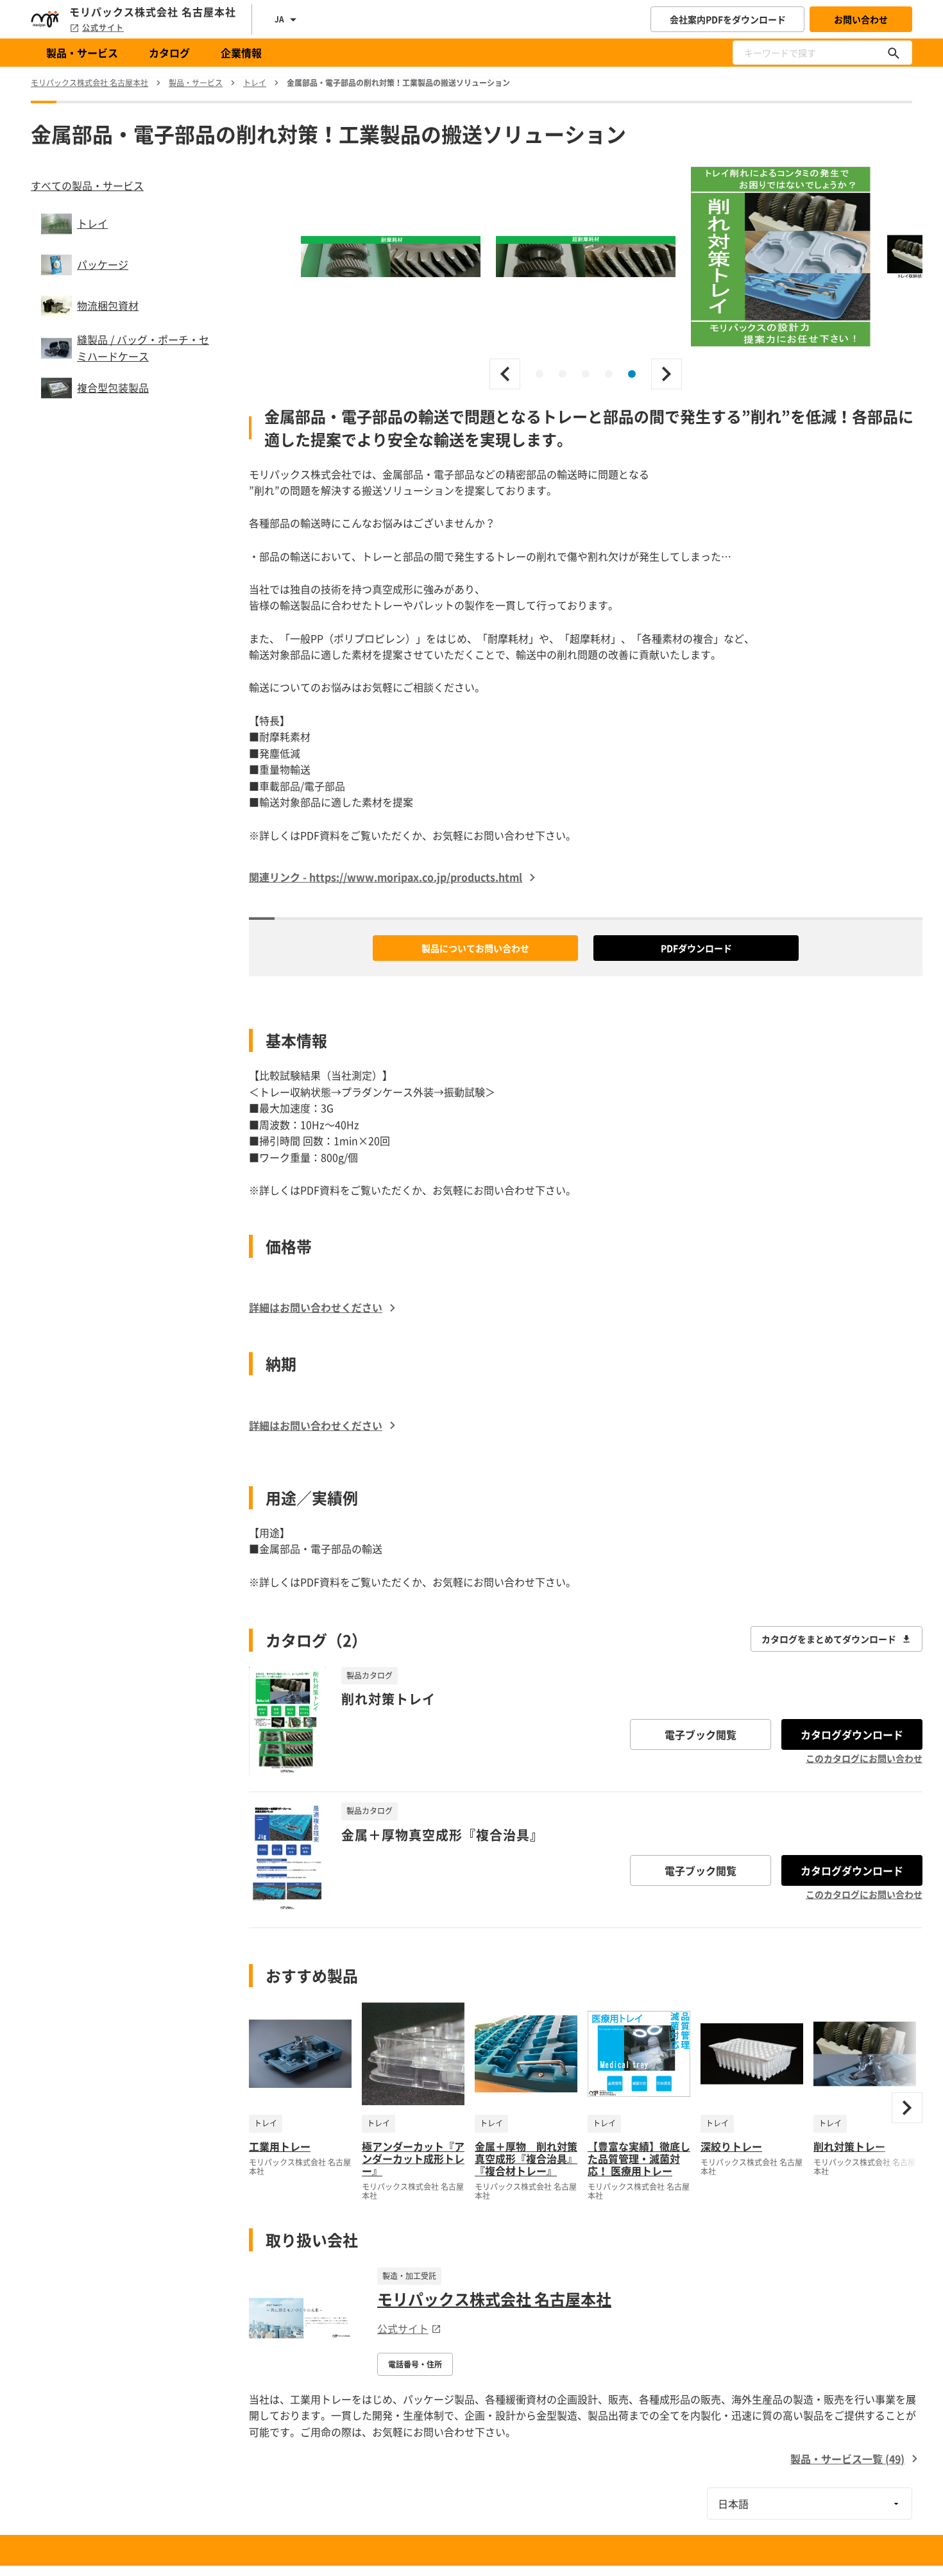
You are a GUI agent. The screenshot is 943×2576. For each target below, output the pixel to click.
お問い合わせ (861, 19)
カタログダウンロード (852, 1734)
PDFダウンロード (696, 948)
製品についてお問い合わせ (475, 948)
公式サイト (103, 28)
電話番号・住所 (415, 2364)
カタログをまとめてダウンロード (829, 1639)
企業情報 (241, 53)
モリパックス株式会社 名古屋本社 (494, 2299)
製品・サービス (82, 53)
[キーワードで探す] (894, 53)
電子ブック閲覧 (701, 1734)
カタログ (169, 53)
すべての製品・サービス (87, 185)
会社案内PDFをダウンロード (728, 19)
